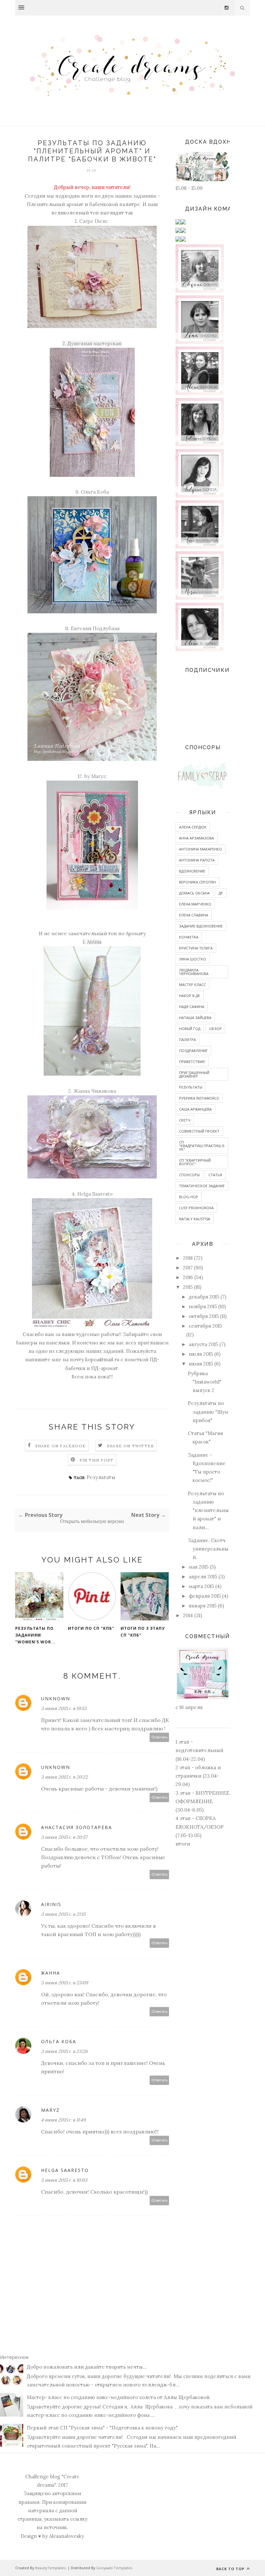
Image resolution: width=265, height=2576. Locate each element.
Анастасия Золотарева (77, 1827)
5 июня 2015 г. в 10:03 (64, 2180)
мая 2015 (199, 1567)
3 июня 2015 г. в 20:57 (64, 1837)
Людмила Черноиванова (194, 972)
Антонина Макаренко (201, 849)
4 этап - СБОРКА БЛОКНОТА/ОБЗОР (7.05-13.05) (200, 1827)
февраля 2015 (205, 1596)
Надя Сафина (192, 1007)
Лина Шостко (193, 959)
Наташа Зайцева (195, 1018)
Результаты (101, 1477)
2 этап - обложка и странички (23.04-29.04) (198, 1776)
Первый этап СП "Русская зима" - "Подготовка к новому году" (102, 2428)
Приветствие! (192, 1062)
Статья (215, 1175)
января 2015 (203, 1606)
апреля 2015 (203, 1577)
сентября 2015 (205, 1326)
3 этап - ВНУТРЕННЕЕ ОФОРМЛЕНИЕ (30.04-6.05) (202, 1802)
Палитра (187, 1040)
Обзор (215, 1029)
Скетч (185, 1120)
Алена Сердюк (193, 827)
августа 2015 (203, 1344)
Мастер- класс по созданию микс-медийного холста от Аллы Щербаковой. (119, 2397)
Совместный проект (199, 1131)
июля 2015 (201, 1354)
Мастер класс (192, 985)
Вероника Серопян (197, 882)
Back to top (231, 2569)
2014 (188, 1615)
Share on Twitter (130, 1446)
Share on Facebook (60, 1446)
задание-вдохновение (201, 926)
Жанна (51, 1973)
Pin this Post (97, 1460)
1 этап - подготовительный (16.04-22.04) (199, 1750)
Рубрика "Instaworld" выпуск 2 (205, 1382)
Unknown (56, 1699)
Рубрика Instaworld (199, 1098)
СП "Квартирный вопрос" (195, 1162)
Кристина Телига (196, 948)
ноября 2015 (203, 1306)
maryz (50, 2110)
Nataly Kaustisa (195, 1219)
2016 (188, 1277)
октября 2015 (204, 1316)
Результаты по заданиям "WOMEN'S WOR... (36, 1635)
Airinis (51, 1904)
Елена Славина (194, 915)
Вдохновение (192, 871)
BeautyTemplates (50, 2568)
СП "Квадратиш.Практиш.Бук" (202, 1146)
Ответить (159, 1737)
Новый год (190, 1029)
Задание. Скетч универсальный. (208, 1549)
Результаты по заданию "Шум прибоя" (208, 1412)
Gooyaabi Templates (114, 2568)
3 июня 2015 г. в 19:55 (64, 1708)
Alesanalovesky (67, 2536)
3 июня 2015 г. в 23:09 (64, 1983)
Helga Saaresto (65, 2170)
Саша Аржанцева (195, 1109)
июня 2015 (201, 1364)
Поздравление (193, 1051)
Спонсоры (189, 1175)
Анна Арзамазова (196, 838)
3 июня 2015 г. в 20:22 (64, 1777)
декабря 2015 (204, 1297)
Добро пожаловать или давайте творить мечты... (87, 2367)
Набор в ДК (190, 996)
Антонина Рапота (197, 860)
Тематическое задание (202, 1186)
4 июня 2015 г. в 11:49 (63, 2120)
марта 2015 (201, 1586)
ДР (221, 893)
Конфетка (189, 937)
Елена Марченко (195, 904)
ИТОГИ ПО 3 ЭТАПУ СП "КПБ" (143, 1632)
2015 (188, 1287)
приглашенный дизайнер (194, 1074)
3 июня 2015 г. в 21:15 (63, 1914)
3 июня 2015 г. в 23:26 (64, 2051)
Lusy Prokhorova (196, 1208)
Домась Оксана (194, 893)
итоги (183, 1844)
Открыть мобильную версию (92, 1521)
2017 (188, 1268)
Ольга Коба (59, 2041)
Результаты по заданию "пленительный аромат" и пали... (208, 1510)
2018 (188, 1258)
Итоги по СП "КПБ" (91, 1628)
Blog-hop (189, 1197)
